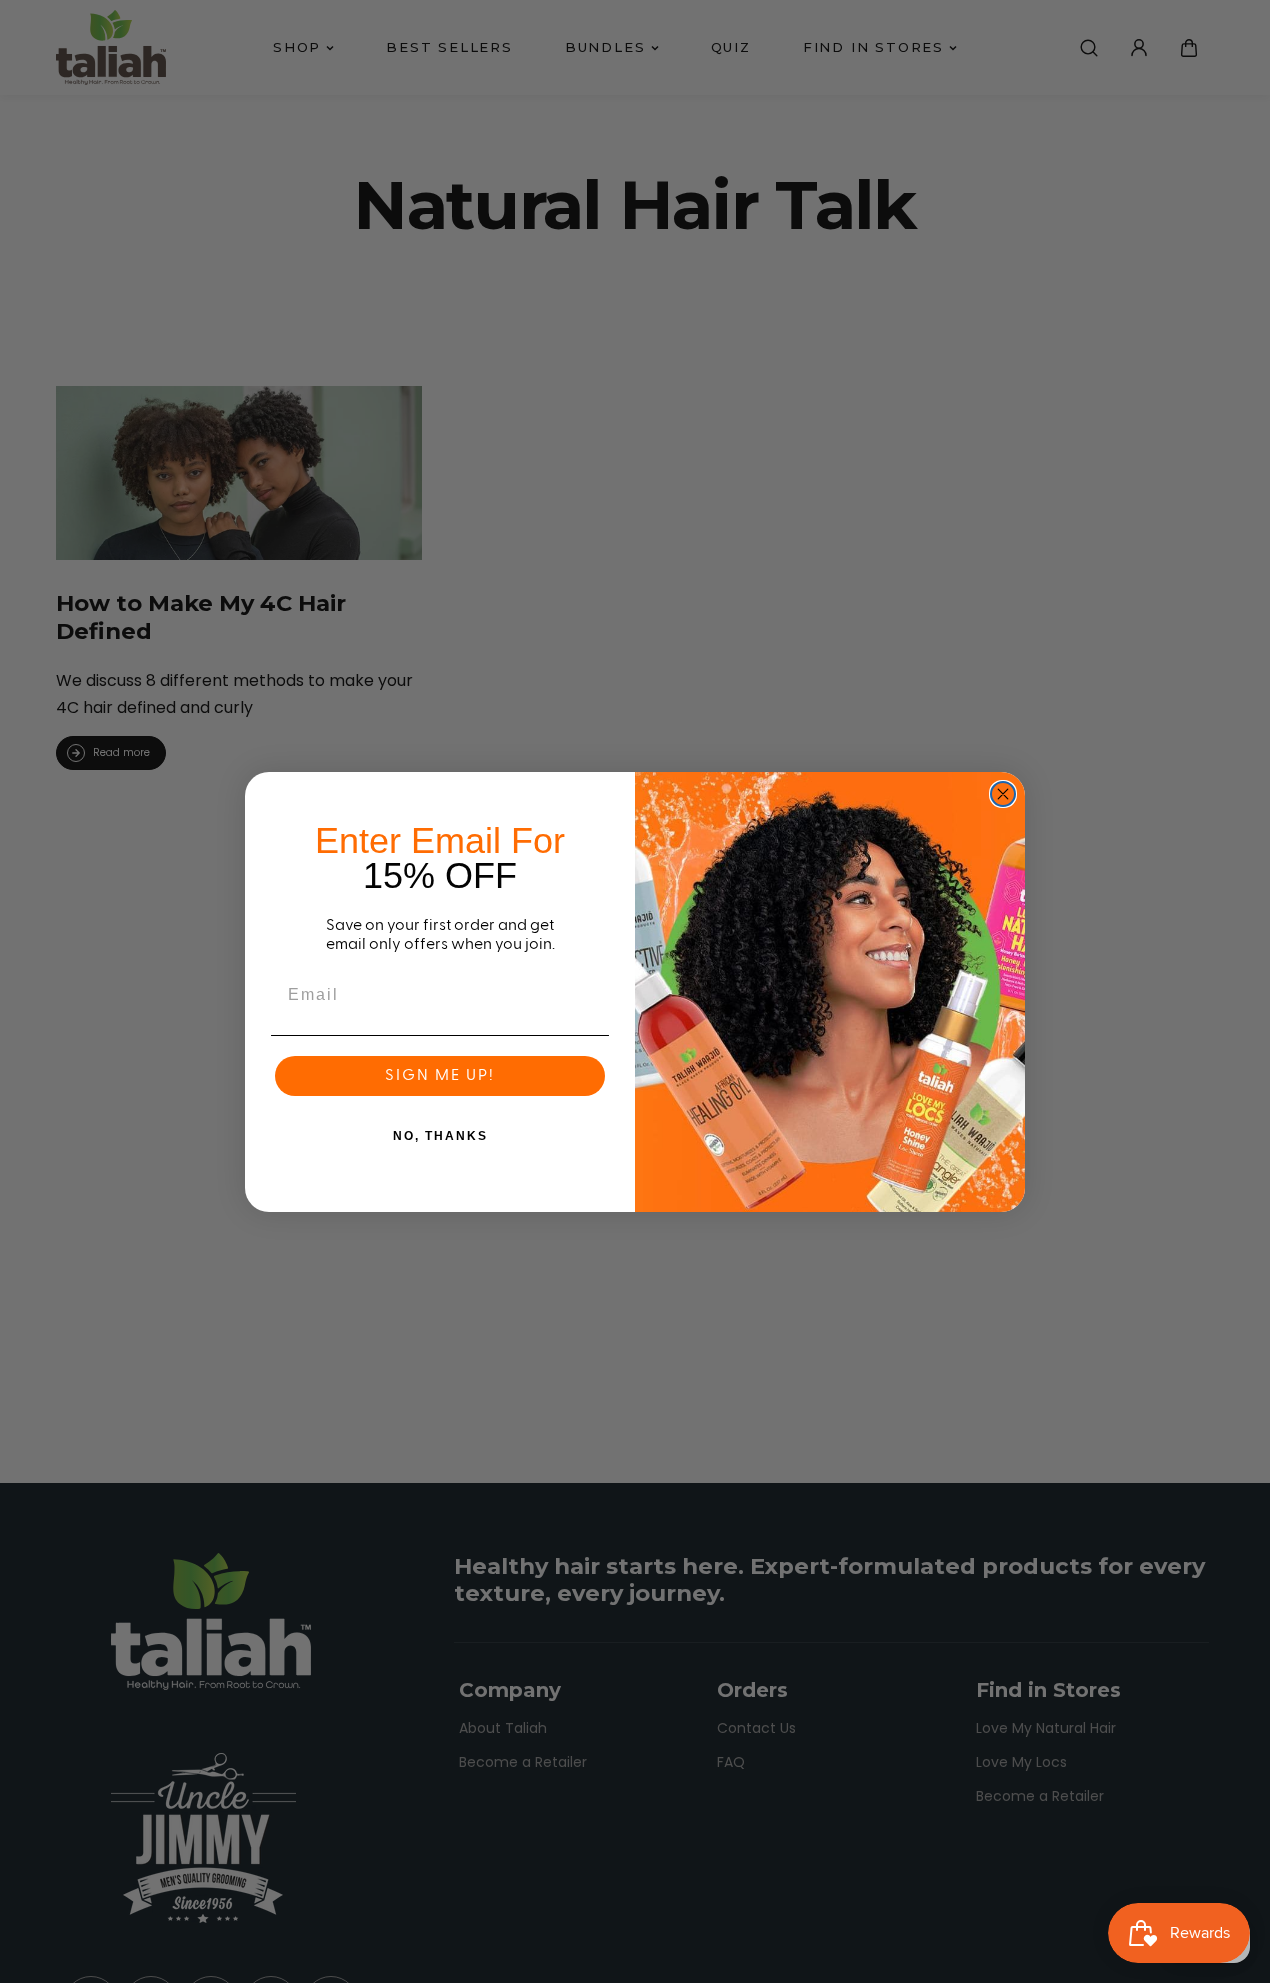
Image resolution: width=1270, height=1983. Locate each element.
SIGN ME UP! (440, 1076)
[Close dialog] (1003, 794)
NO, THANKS (440, 1136)
